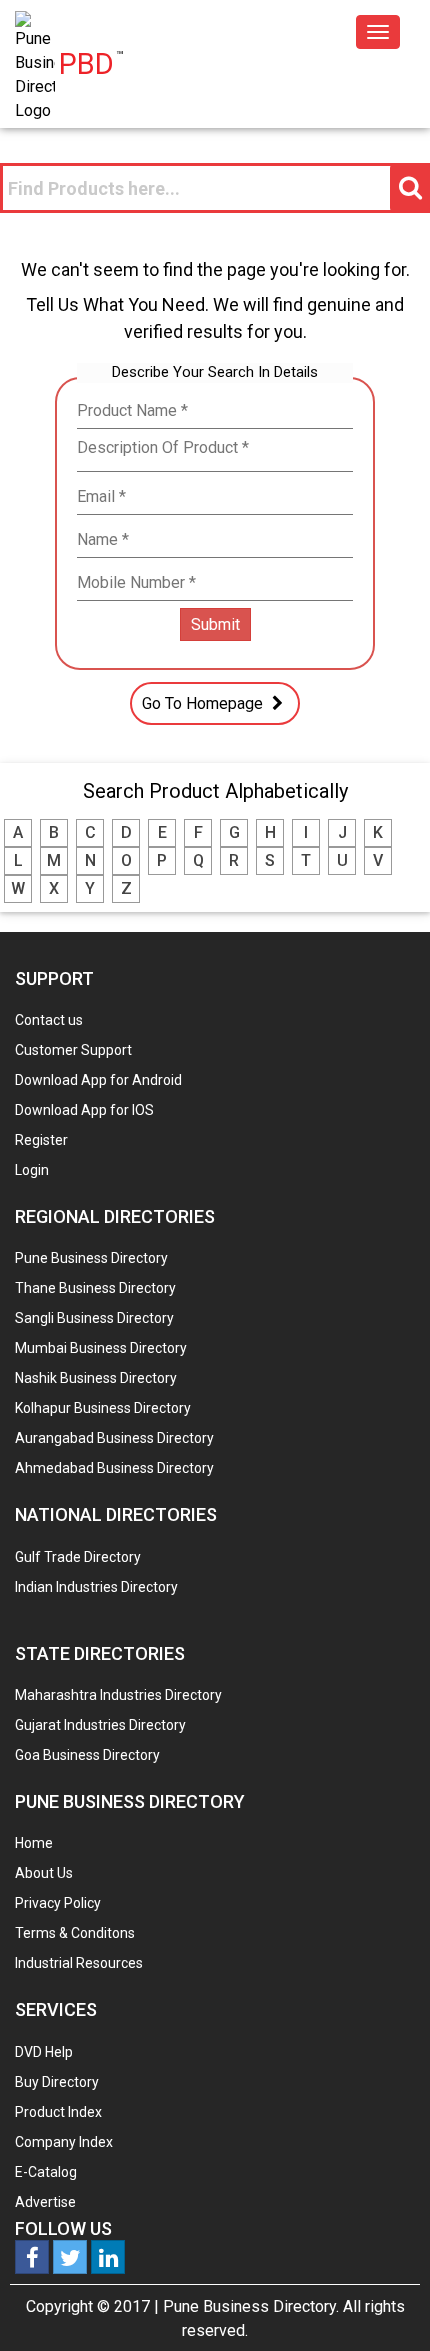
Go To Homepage (204, 703)
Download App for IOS (84, 1110)
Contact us (49, 1020)
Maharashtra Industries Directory (118, 1695)
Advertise (45, 2202)
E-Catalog (46, 2172)
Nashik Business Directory (96, 1378)
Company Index (64, 2142)
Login (32, 1170)
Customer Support (73, 1050)
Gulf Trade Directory (78, 1557)
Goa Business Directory (87, 1755)
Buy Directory (57, 2082)
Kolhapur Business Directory (103, 1408)
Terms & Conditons (75, 1933)
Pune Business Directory (91, 1258)
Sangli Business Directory (94, 1318)
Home (34, 1843)
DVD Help (44, 2052)
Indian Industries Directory (96, 1587)
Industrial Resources (79, 1963)
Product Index (58, 2112)
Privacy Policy (58, 1903)
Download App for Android (98, 1080)
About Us (44, 1873)
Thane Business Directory (95, 1288)
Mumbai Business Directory (101, 1348)
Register (41, 1140)
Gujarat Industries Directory (100, 1725)
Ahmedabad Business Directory (114, 1468)
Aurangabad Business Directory (114, 1438)
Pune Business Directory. (251, 2306)
